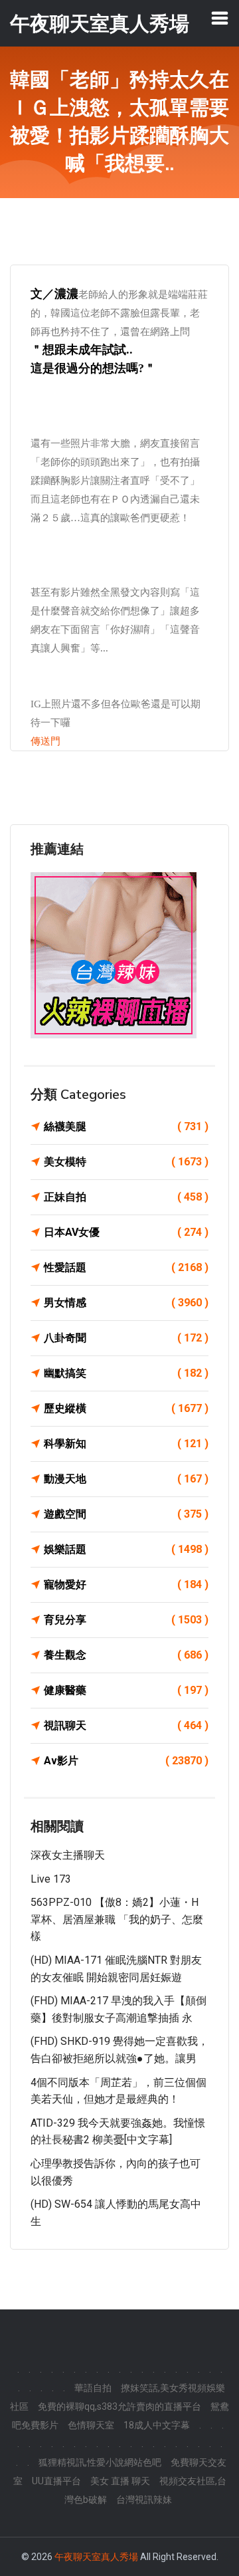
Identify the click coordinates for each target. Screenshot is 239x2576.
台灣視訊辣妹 (144, 2500)
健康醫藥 (126, 1690)
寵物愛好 (126, 1584)
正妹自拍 (126, 1197)
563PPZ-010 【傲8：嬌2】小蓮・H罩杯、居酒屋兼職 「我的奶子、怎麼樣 (117, 1919)
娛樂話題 (126, 1549)
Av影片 (126, 1761)
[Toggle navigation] (220, 18)
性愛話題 (126, 1267)
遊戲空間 (126, 1514)
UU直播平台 (56, 2481)
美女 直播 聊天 (120, 2481)
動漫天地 (126, 1479)
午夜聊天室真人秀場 (96, 2557)
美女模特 (126, 1162)
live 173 (51, 1879)
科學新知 (126, 1444)
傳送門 (45, 741)
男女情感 (126, 1303)
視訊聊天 (126, 1725)
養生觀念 (126, 1655)
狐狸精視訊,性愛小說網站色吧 (100, 2462)
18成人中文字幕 (157, 2425)
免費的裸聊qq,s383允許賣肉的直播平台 (119, 2406)
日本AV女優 (126, 1232)
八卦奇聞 (126, 1338)
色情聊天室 (91, 2425)
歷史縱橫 (126, 1408)
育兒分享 (126, 1620)
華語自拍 (93, 2388)
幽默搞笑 (126, 1373)
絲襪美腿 (126, 1126)
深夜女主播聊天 (68, 1855)
